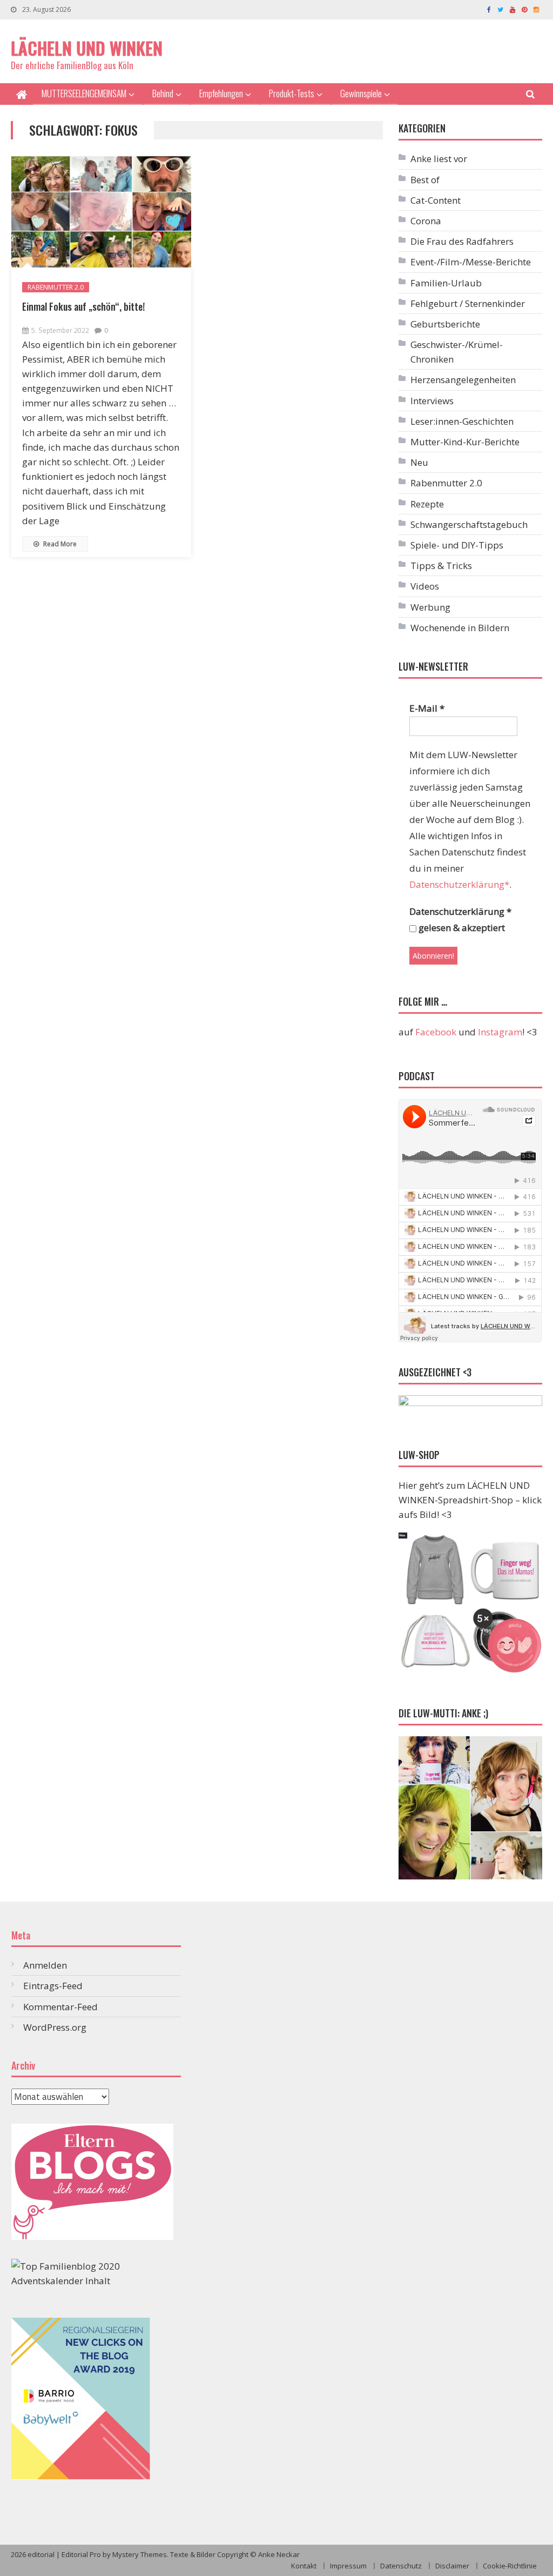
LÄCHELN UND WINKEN (87, 48)
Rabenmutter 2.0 (56, 287)
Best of (425, 180)
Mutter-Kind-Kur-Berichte (465, 442)
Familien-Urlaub (446, 283)
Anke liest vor (439, 159)
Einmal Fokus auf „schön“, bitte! (83, 306)
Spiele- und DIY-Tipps (457, 545)
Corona (426, 221)
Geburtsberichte (445, 324)
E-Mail (427, 708)
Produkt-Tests (292, 93)
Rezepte (427, 504)
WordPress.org (55, 2027)
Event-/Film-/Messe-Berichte (471, 262)
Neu (419, 462)
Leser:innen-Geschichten (462, 421)
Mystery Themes (140, 2554)
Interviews (432, 401)
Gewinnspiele (361, 93)
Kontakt (304, 2566)
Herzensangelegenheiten (463, 380)
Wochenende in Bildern (460, 628)
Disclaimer (452, 2566)
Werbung (430, 607)
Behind (163, 93)
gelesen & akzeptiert (461, 928)
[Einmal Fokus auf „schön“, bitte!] (101, 212)
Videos (425, 586)
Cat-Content (436, 200)
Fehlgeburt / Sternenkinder (468, 303)
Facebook (436, 1032)
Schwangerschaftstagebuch (469, 524)
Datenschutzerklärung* (459, 884)
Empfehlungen (221, 93)
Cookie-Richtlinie (510, 2566)
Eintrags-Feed (53, 1986)
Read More (59, 544)
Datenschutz (401, 2566)
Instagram (500, 1032)
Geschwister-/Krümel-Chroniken (457, 352)
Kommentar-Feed (60, 2007)
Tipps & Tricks (441, 566)
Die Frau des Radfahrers (462, 241)
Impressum (348, 2566)
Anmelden (45, 1965)
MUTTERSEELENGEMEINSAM (84, 93)
